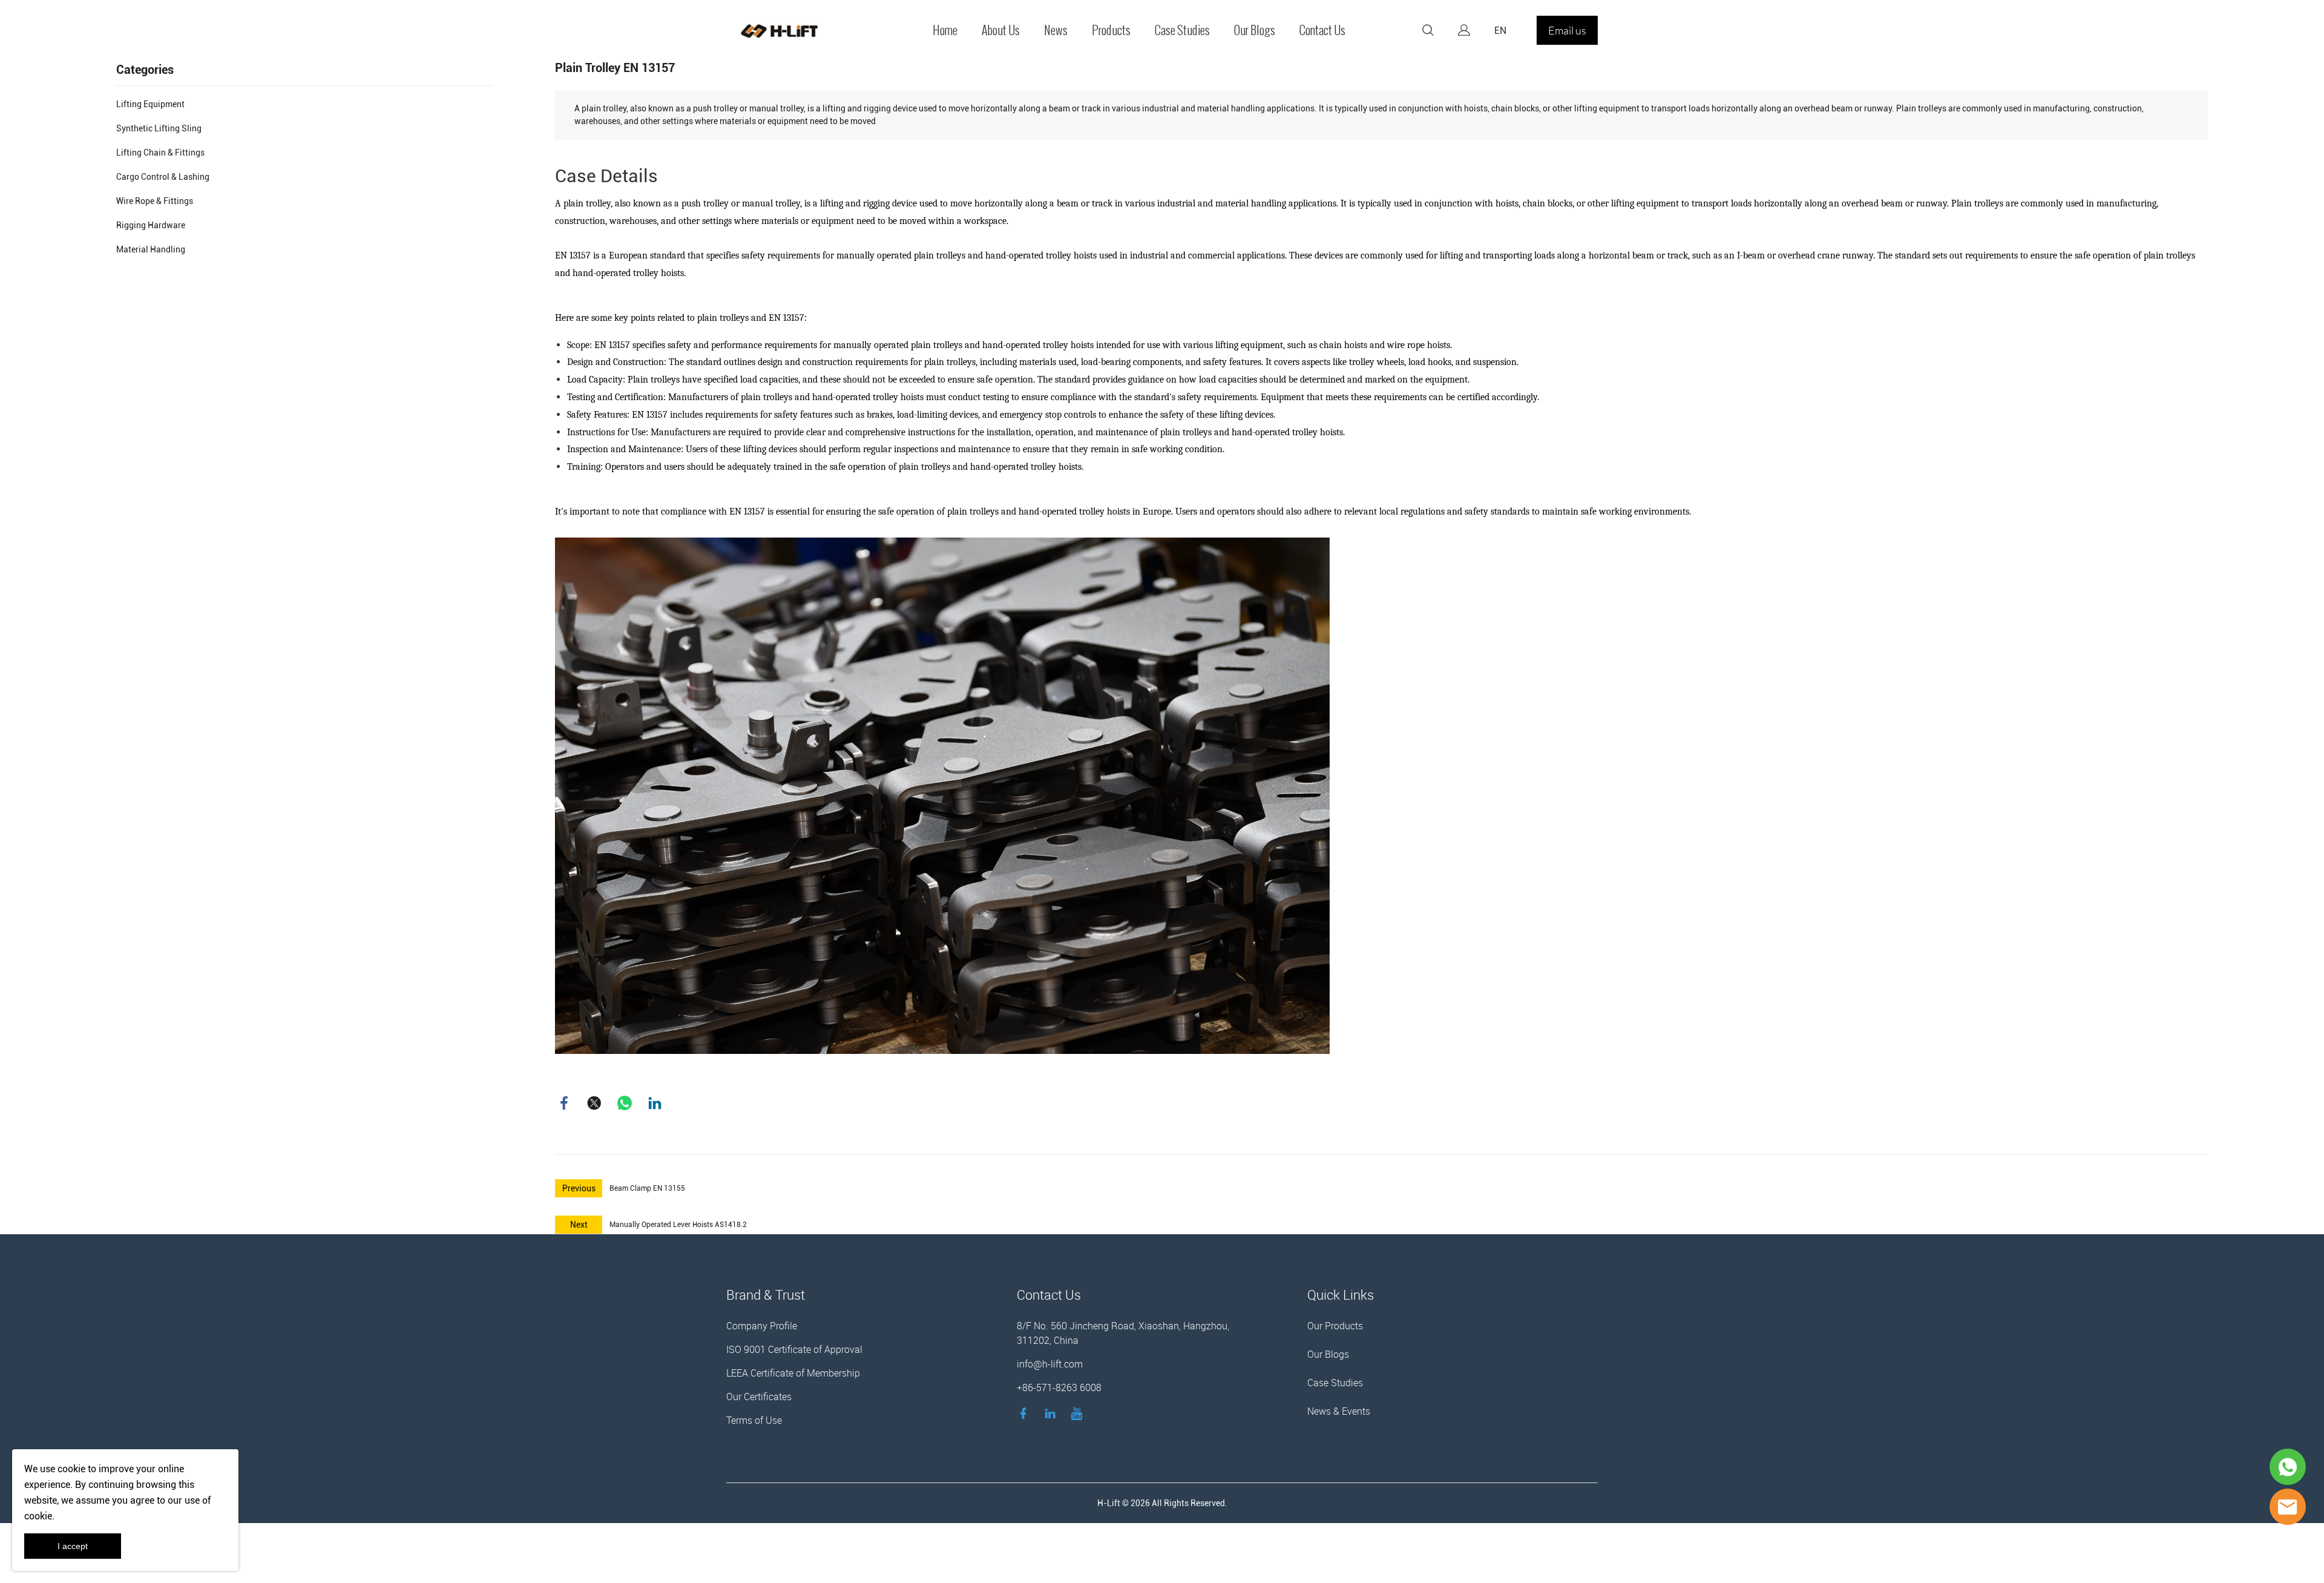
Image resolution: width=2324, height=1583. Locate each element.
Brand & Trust (766, 1295)
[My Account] (1464, 30)
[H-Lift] (2288, 1507)
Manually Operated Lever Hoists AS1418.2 (678, 1225)
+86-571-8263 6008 (1059, 1387)
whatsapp (625, 1103)
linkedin (655, 1103)
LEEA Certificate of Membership (793, 1373)
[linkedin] (1052, 1413)
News (1056, 30)
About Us (1001, 30)
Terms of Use (754, 1420)
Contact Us (1322, 30)
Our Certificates (759, 1397)
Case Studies (1182, 30)
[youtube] (1079, 1413)
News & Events (1339, 1411)
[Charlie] (2288, 1467)
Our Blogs (1255, 30)
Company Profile (762, 1326)
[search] (1428, 32)
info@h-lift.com (1050, 1364)
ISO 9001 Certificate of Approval (794, 1349)
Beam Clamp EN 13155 (647, 1188)
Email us (1567, 30)
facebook (564, 1103)
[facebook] (1026, 1413)
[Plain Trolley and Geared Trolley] (942, 795)
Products (1111, 30)
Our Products (1335, 1326)
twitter (594, 1103)
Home (945, 30)
